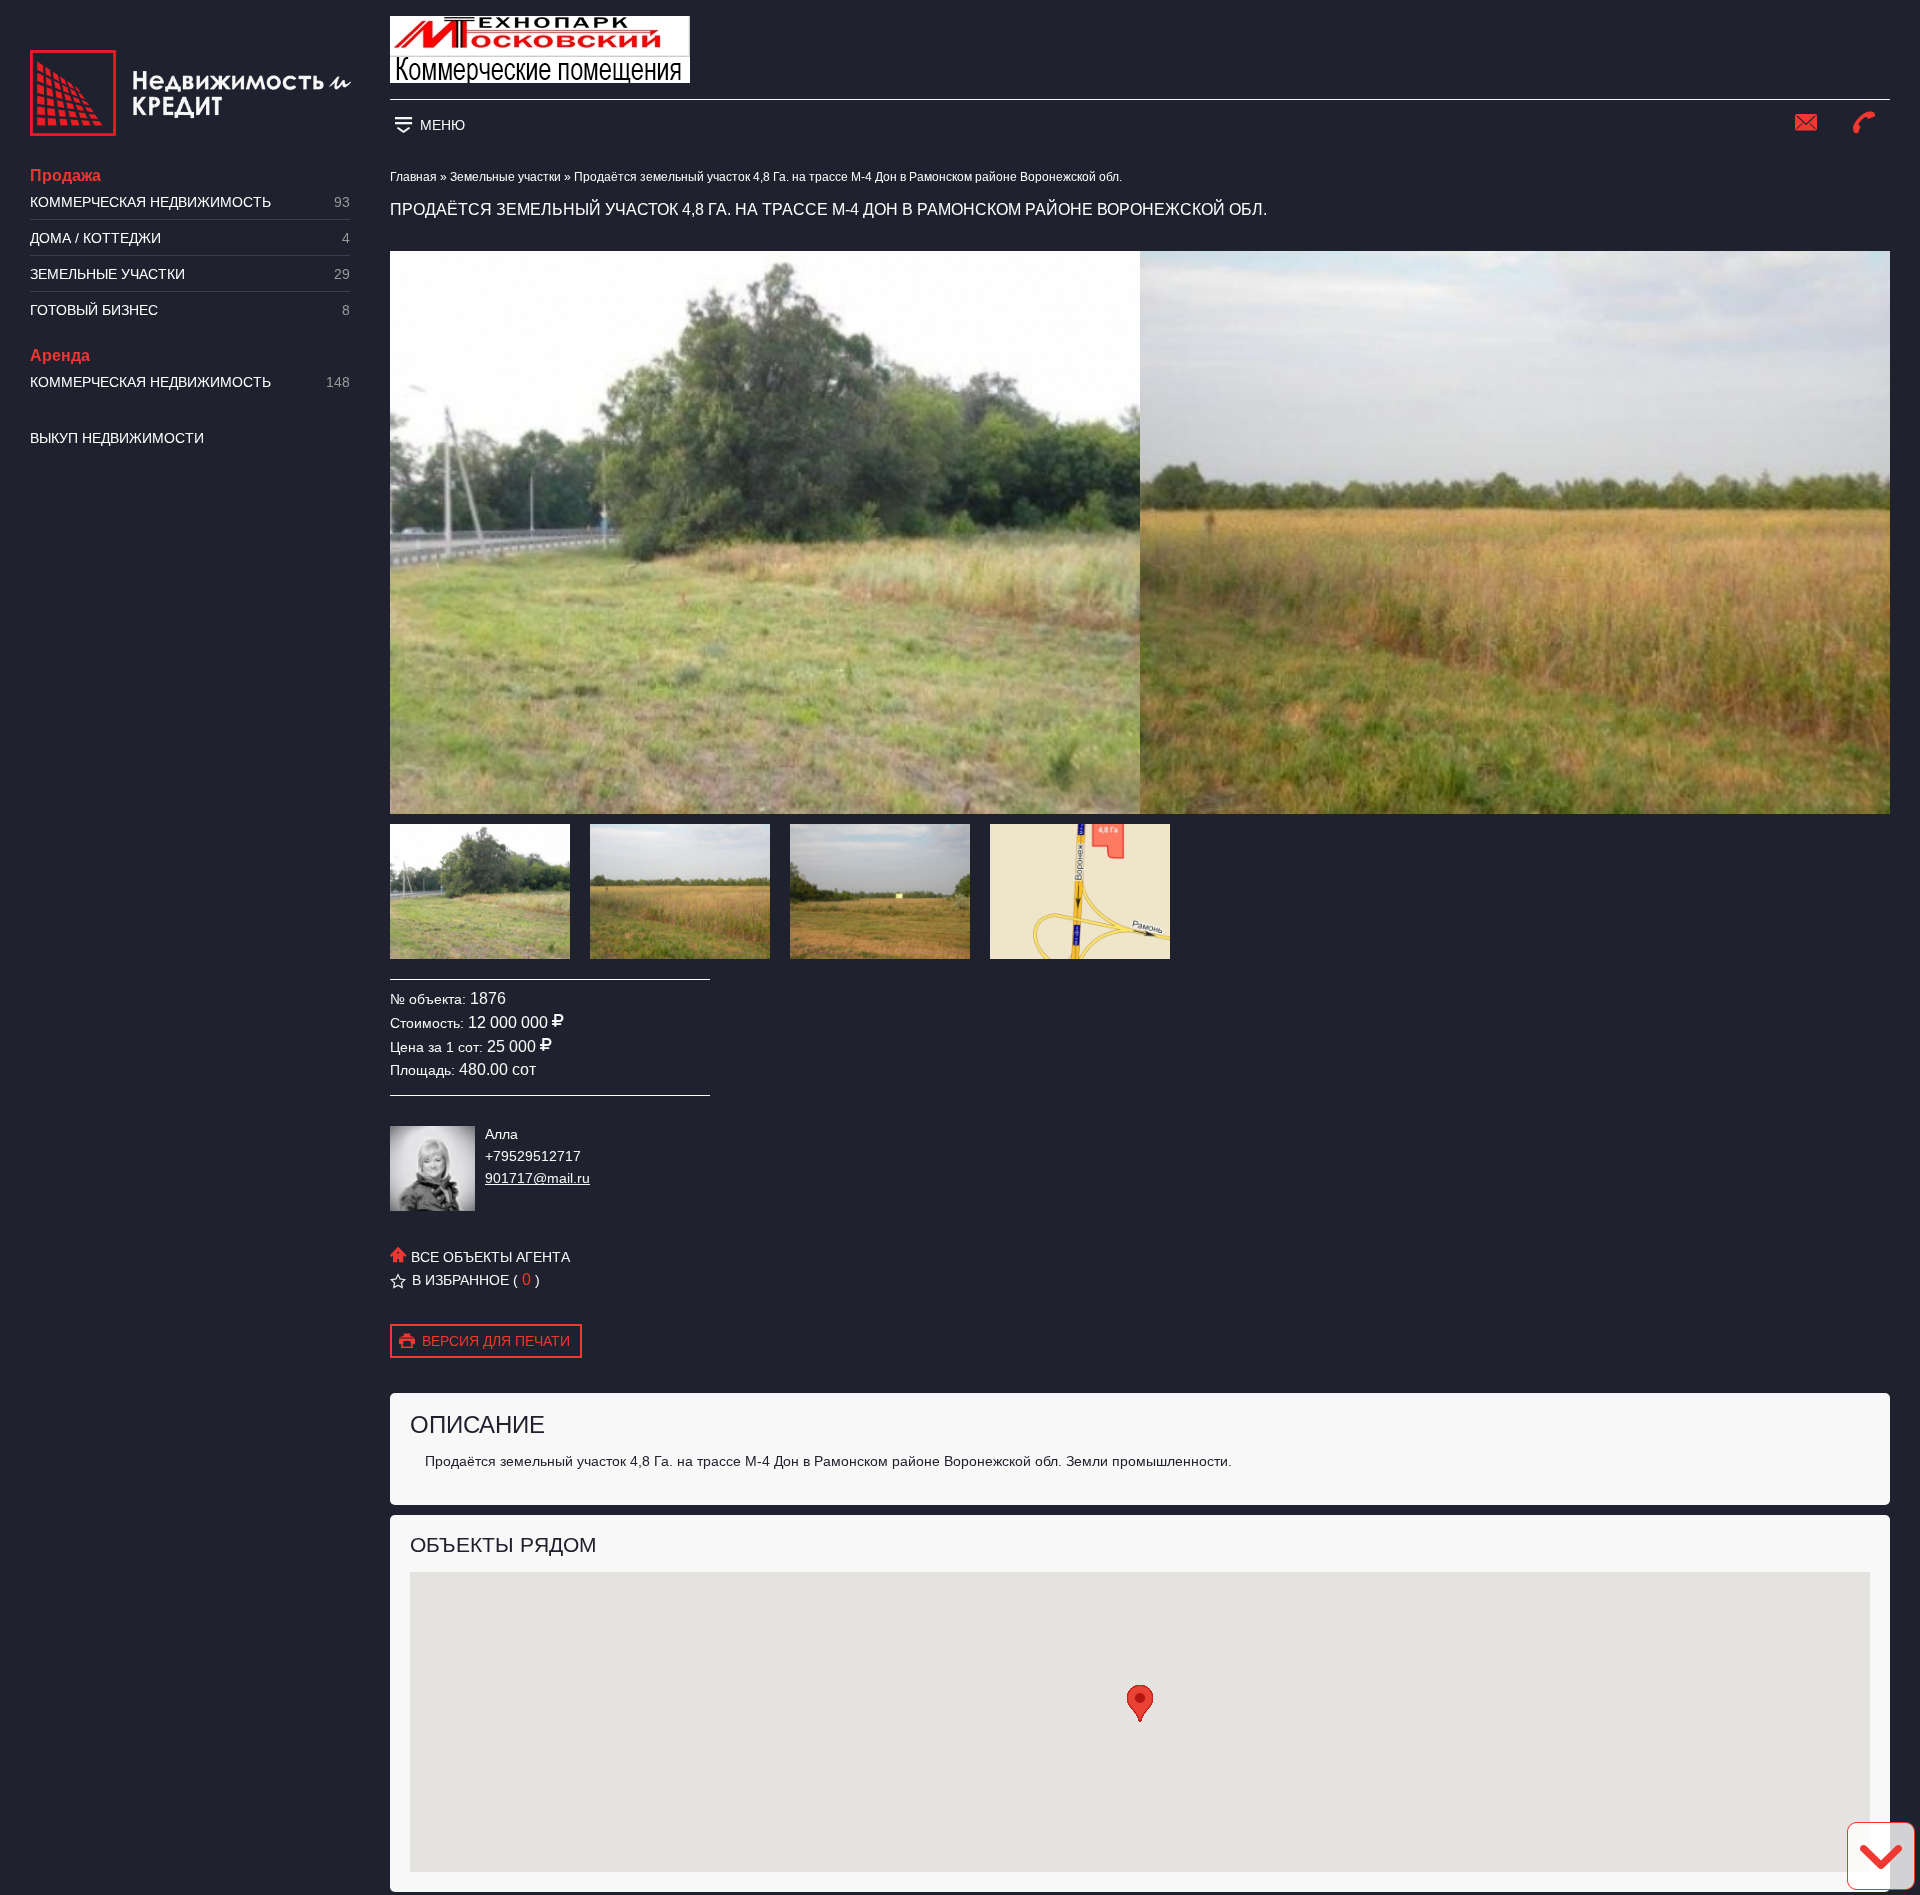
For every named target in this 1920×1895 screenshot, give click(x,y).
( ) (526, 1280)
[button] (1140, 1703)
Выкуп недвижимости (117, 438)
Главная (413, 177)
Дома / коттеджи (190, 238)
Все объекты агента (488, 1257)
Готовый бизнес (190, 310)
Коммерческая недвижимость (190, 202)
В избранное (460, 1280)
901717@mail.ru (537, 1178)
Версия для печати (496, 1341)
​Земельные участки (190, 274)
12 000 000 (508, 1022)
